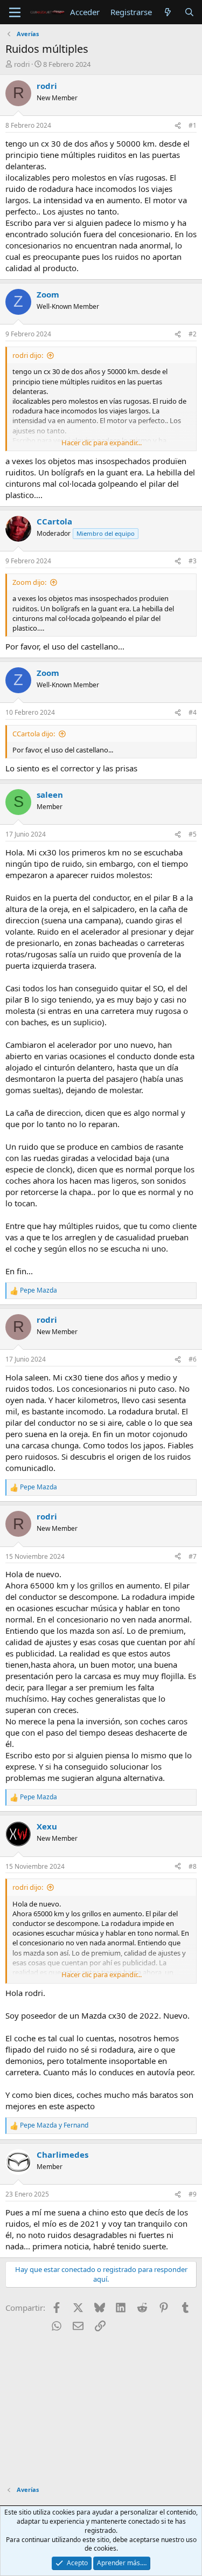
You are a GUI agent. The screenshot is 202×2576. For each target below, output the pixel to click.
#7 (193, 1556)
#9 (193, 2194)
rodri (22, 64)
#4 (193, 712)
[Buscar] (189, 12)
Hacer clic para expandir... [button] (102, 443)
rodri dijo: (28, 355)
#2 (193, 334)
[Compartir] (178, 126)
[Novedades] (168, 12)
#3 (193, 561)
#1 (193, 125)
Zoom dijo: (29, 582)
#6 (193, 1359)
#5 (193, 834)
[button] (15, 12)
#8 (193, 1866)
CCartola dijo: (34, 734)
